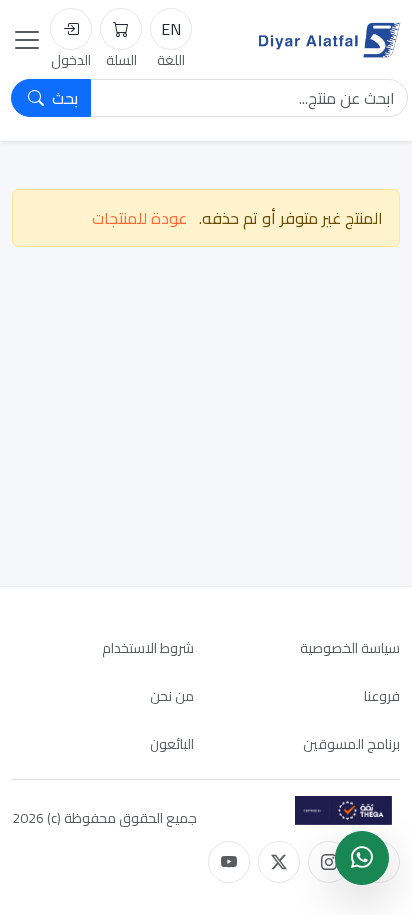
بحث (63, 98)
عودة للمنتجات (139, 218)
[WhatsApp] (362, 858)
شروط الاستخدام (148, 648)
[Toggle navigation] (27, 40)
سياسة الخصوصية (350, 648)
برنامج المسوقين (351, 744)
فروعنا (382, 696)
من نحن (172, 696)
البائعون (172, 744)
